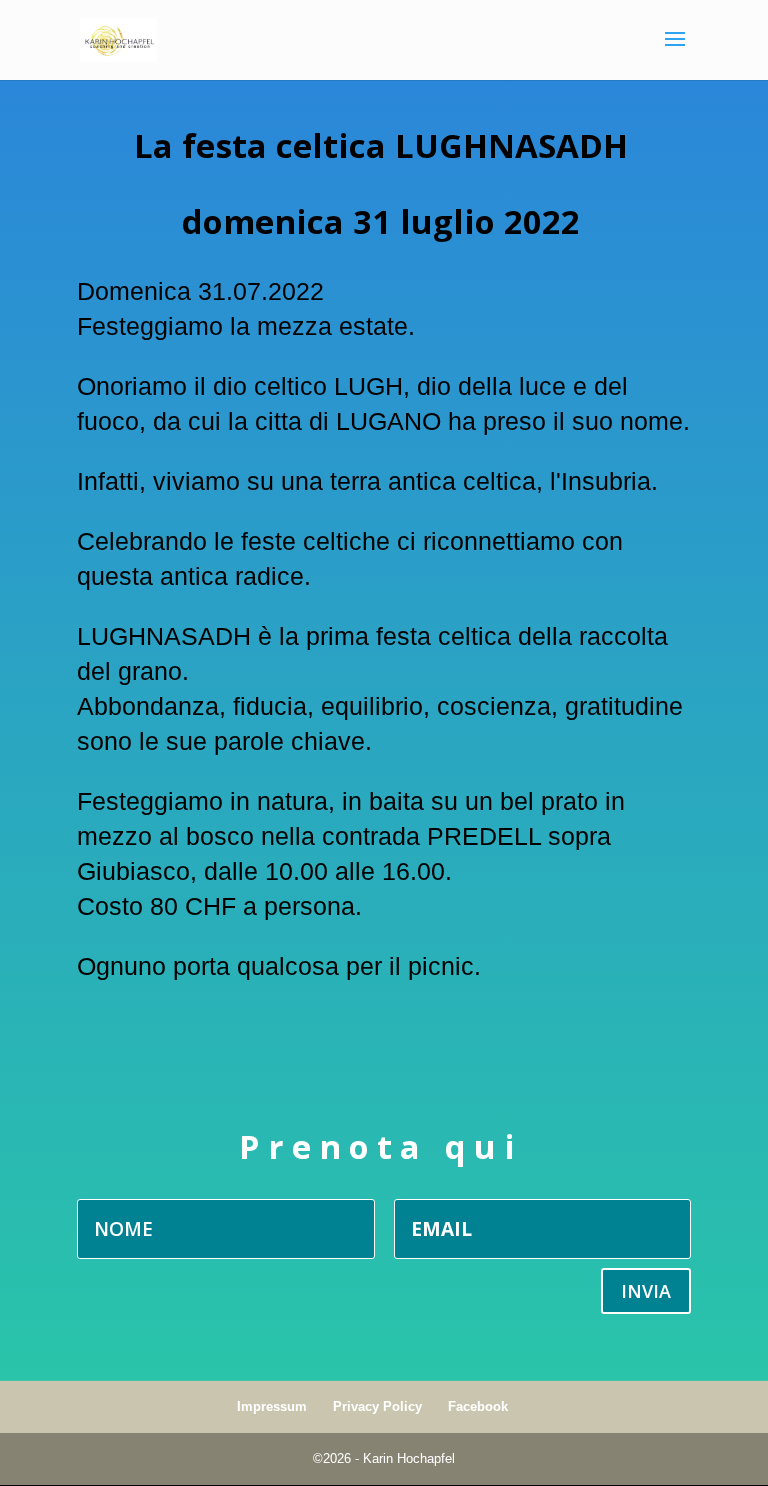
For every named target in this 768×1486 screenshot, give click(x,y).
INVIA (646, 1291)
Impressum (272, 1406)
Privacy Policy (377, 1406)
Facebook (478, 1406)
